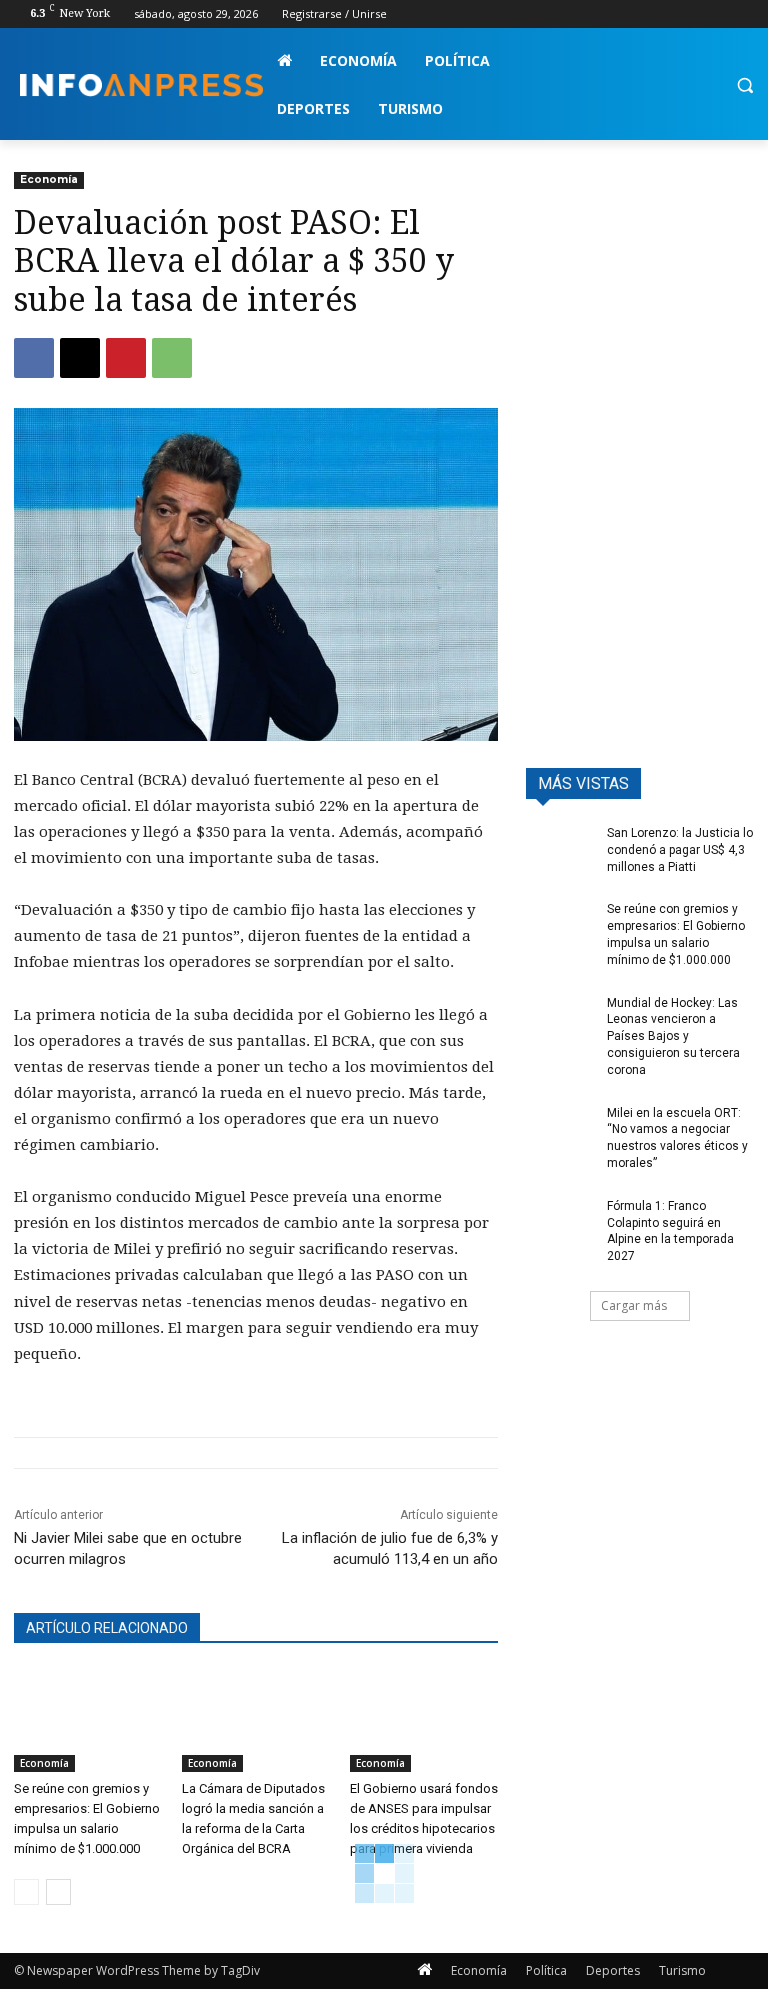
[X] (687, 14)
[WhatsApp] (172, 358)
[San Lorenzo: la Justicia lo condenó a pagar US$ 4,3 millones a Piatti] (560, 849)
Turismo (682, 1970)
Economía (49, 179)
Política (546, 1970)
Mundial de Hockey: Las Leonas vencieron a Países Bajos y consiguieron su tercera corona (673, 1036)
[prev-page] (26, 1892)
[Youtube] (742, 14)
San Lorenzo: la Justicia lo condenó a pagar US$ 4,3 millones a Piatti (680, 850)
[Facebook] (631, 14)
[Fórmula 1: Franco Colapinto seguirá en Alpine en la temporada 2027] (560, 1222)
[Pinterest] (126, 358)
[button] (744, 85)
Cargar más (634, 1305)
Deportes (613, 1970)
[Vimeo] (714, 14)
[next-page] (58, 1892)
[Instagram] (659, 14)
